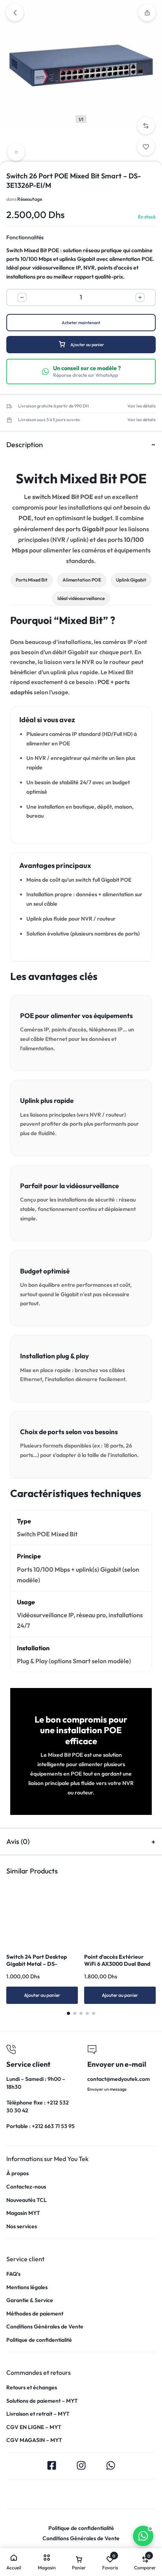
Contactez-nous (26, 2187)
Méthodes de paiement (35, 2314)
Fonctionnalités (25, 237)
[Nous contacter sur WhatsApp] (143, 2536)
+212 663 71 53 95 (53, 2126)
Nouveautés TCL (27, 2200)
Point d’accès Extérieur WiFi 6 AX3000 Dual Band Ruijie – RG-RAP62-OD (117, 1964)
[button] (146, 126)
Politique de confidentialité (39, 2340)
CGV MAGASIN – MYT (34, 2440)
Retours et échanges (32, 2388)
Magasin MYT (23, 2213)
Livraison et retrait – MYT (38, 2414)
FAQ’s (13, 2274)
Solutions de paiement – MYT (42, 2401)
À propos (17, 2173)
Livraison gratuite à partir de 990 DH (53, 406)
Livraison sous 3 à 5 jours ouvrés (49, 420)
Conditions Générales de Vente (45, 2327)
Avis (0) (18, 1841)
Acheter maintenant (81, 323)
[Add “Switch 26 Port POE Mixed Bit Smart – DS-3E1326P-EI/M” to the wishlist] (146, 147)
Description (25, 445)
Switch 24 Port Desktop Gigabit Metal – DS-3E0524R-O (37, 1964)
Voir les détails (142, 406)
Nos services (22, 2226)
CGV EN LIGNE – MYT (34, 2427)
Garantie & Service (30, 2300)
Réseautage (30, 199)
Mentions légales (27, 2287)
